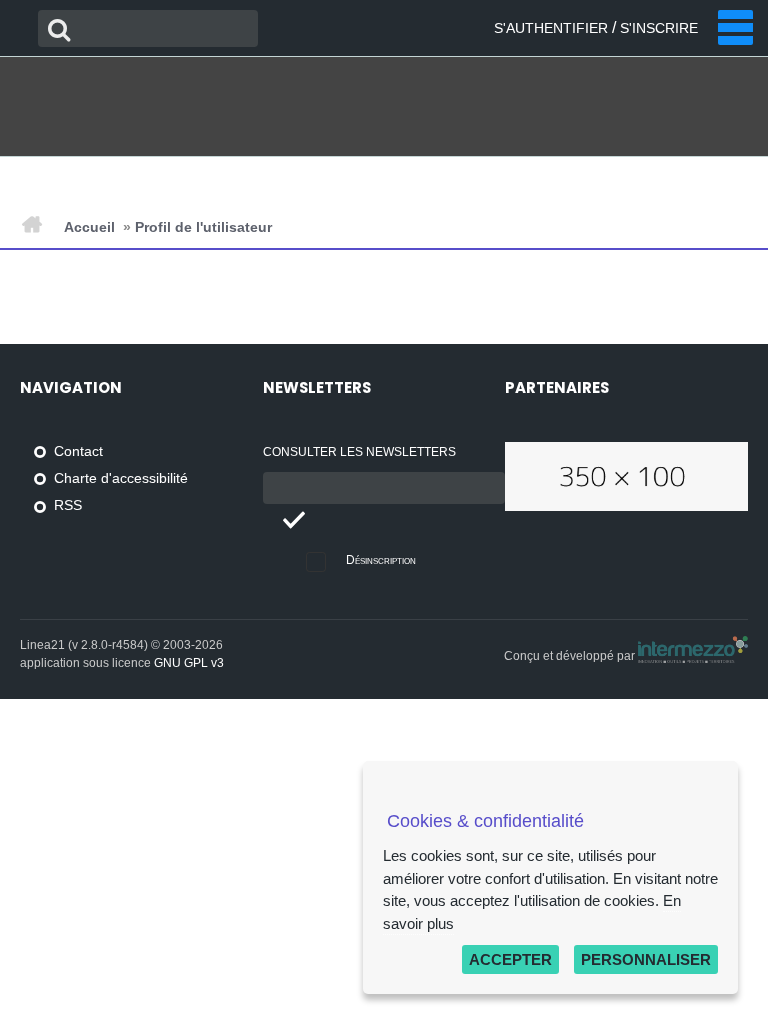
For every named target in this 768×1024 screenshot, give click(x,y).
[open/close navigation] (735, 27)
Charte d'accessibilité (121, 478)
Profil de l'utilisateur (203, 227)
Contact (78, 451)
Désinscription (381, 560)
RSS (68, 505)
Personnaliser (646, 959)
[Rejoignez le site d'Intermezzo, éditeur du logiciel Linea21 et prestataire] (693, 656)
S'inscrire (659, 28)
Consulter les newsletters (359, 452)
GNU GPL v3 (189, 663)
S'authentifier (551, 28)
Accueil (89, 227)
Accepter (510, 959)
